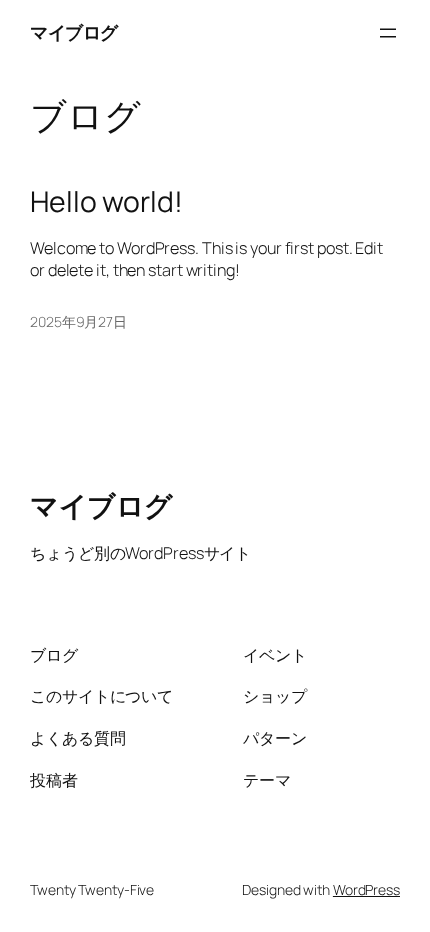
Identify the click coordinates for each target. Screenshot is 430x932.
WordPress (366, 889)
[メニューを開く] (388, 33)
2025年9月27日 (78, 321)
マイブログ (74, 32)
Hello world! (106, 202)
